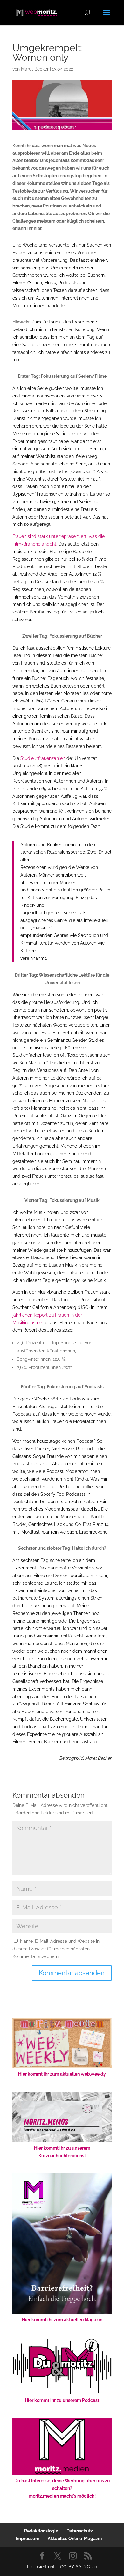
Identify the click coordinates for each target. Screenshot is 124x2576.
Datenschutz (80, 2531)
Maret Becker (35, 69)
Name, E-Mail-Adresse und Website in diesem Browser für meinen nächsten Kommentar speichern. (56, 1949)
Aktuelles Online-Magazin (75, 2539)
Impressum (28, 2539)
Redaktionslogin (41, 2531)
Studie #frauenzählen (43, 758)
